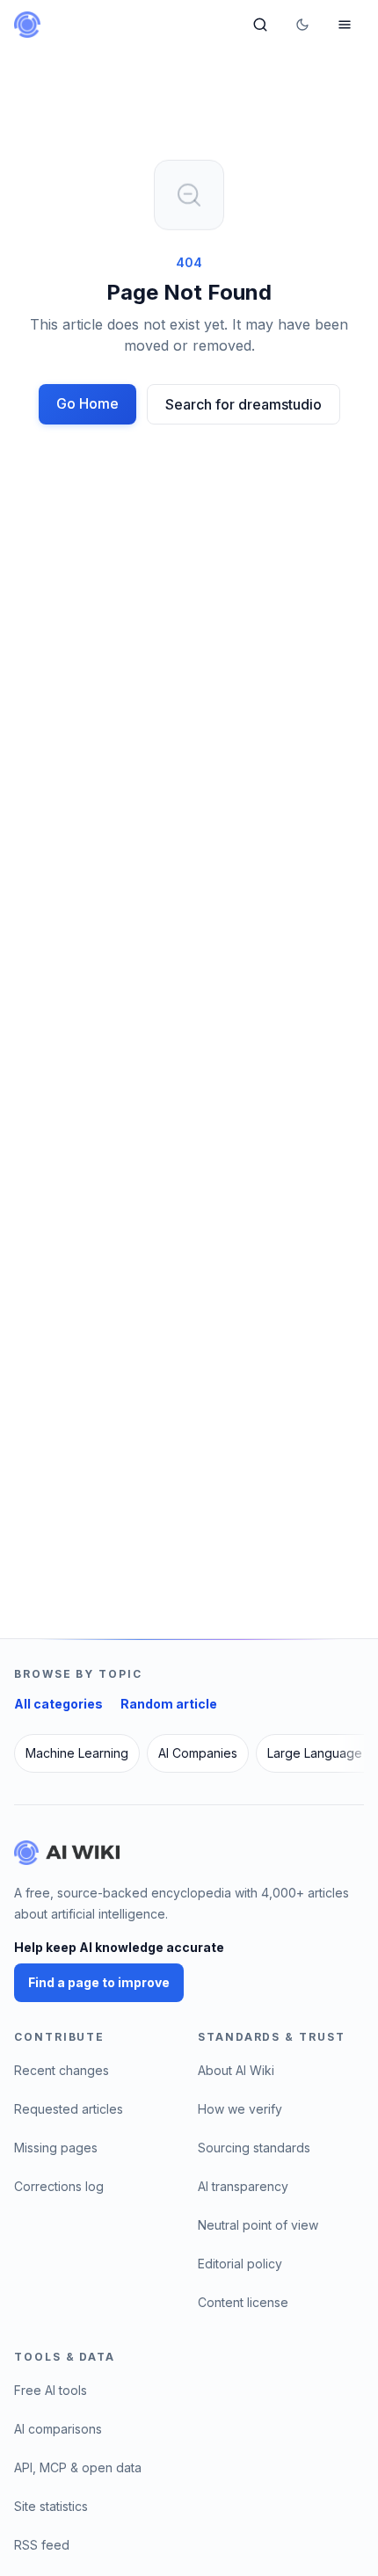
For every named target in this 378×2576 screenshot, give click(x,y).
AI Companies (198, 1753)
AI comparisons (58, 2429)
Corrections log (59, 2186)
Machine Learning (77, 1753)
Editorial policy (240, 2264)
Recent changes (62, 2070)
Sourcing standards (254, 2148)
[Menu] (345, 25)
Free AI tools (51, 2390)
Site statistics (51, 2506)
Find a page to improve (99, 1982)
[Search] (260, 25)
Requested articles (69, 2109)
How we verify (240, 2109)
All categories (58, 1704)
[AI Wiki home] (67, 1853)
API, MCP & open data (78, 2467)
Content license (243, 2302)
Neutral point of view (258, 2225)
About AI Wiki (236, 2070)
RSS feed (42, 2545)
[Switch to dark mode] (302, 25)
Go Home (87, 403)
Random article (169, 1704)
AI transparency (243, 2186)
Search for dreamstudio (244, 404)
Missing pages (56, 2148)
